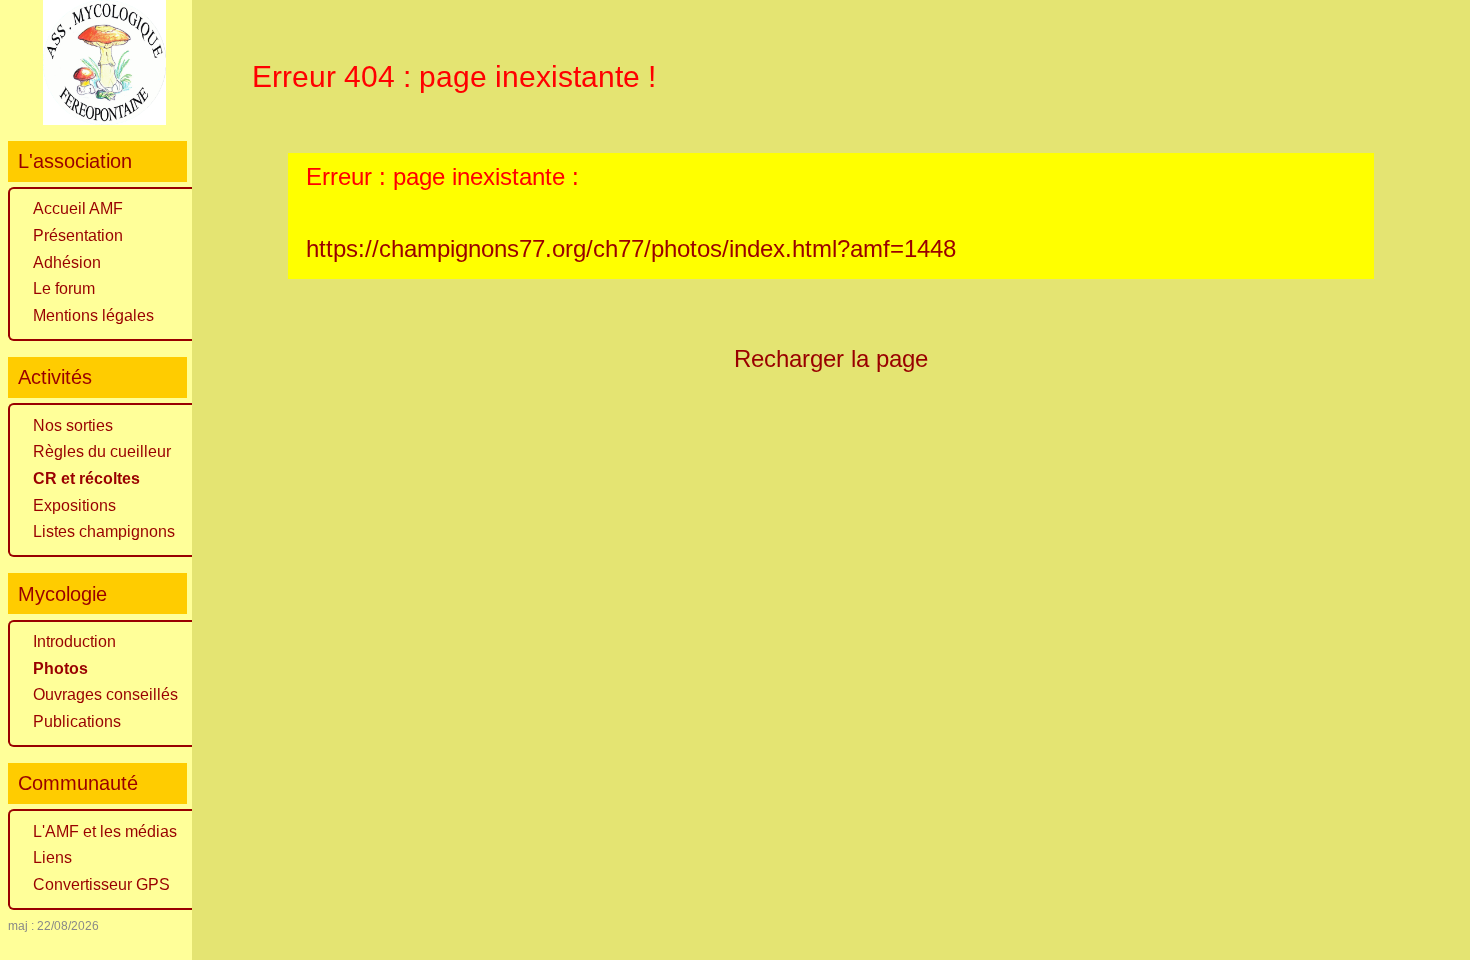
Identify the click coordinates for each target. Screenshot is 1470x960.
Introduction (74, 641)
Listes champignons (104, 531)
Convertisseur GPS (101, 884)
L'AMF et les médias (105, 831)
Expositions (74, 505)
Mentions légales (93, 315)
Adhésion (67, 262)
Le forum (64, 288)
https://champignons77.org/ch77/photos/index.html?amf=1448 (631, 248)
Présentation (78, 235)
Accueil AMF (78, 208)
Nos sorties (73, 425)
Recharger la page (831, 358)
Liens (52, 857)
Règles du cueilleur (102, 451)
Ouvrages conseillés (105, 694)
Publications (77, 721)
